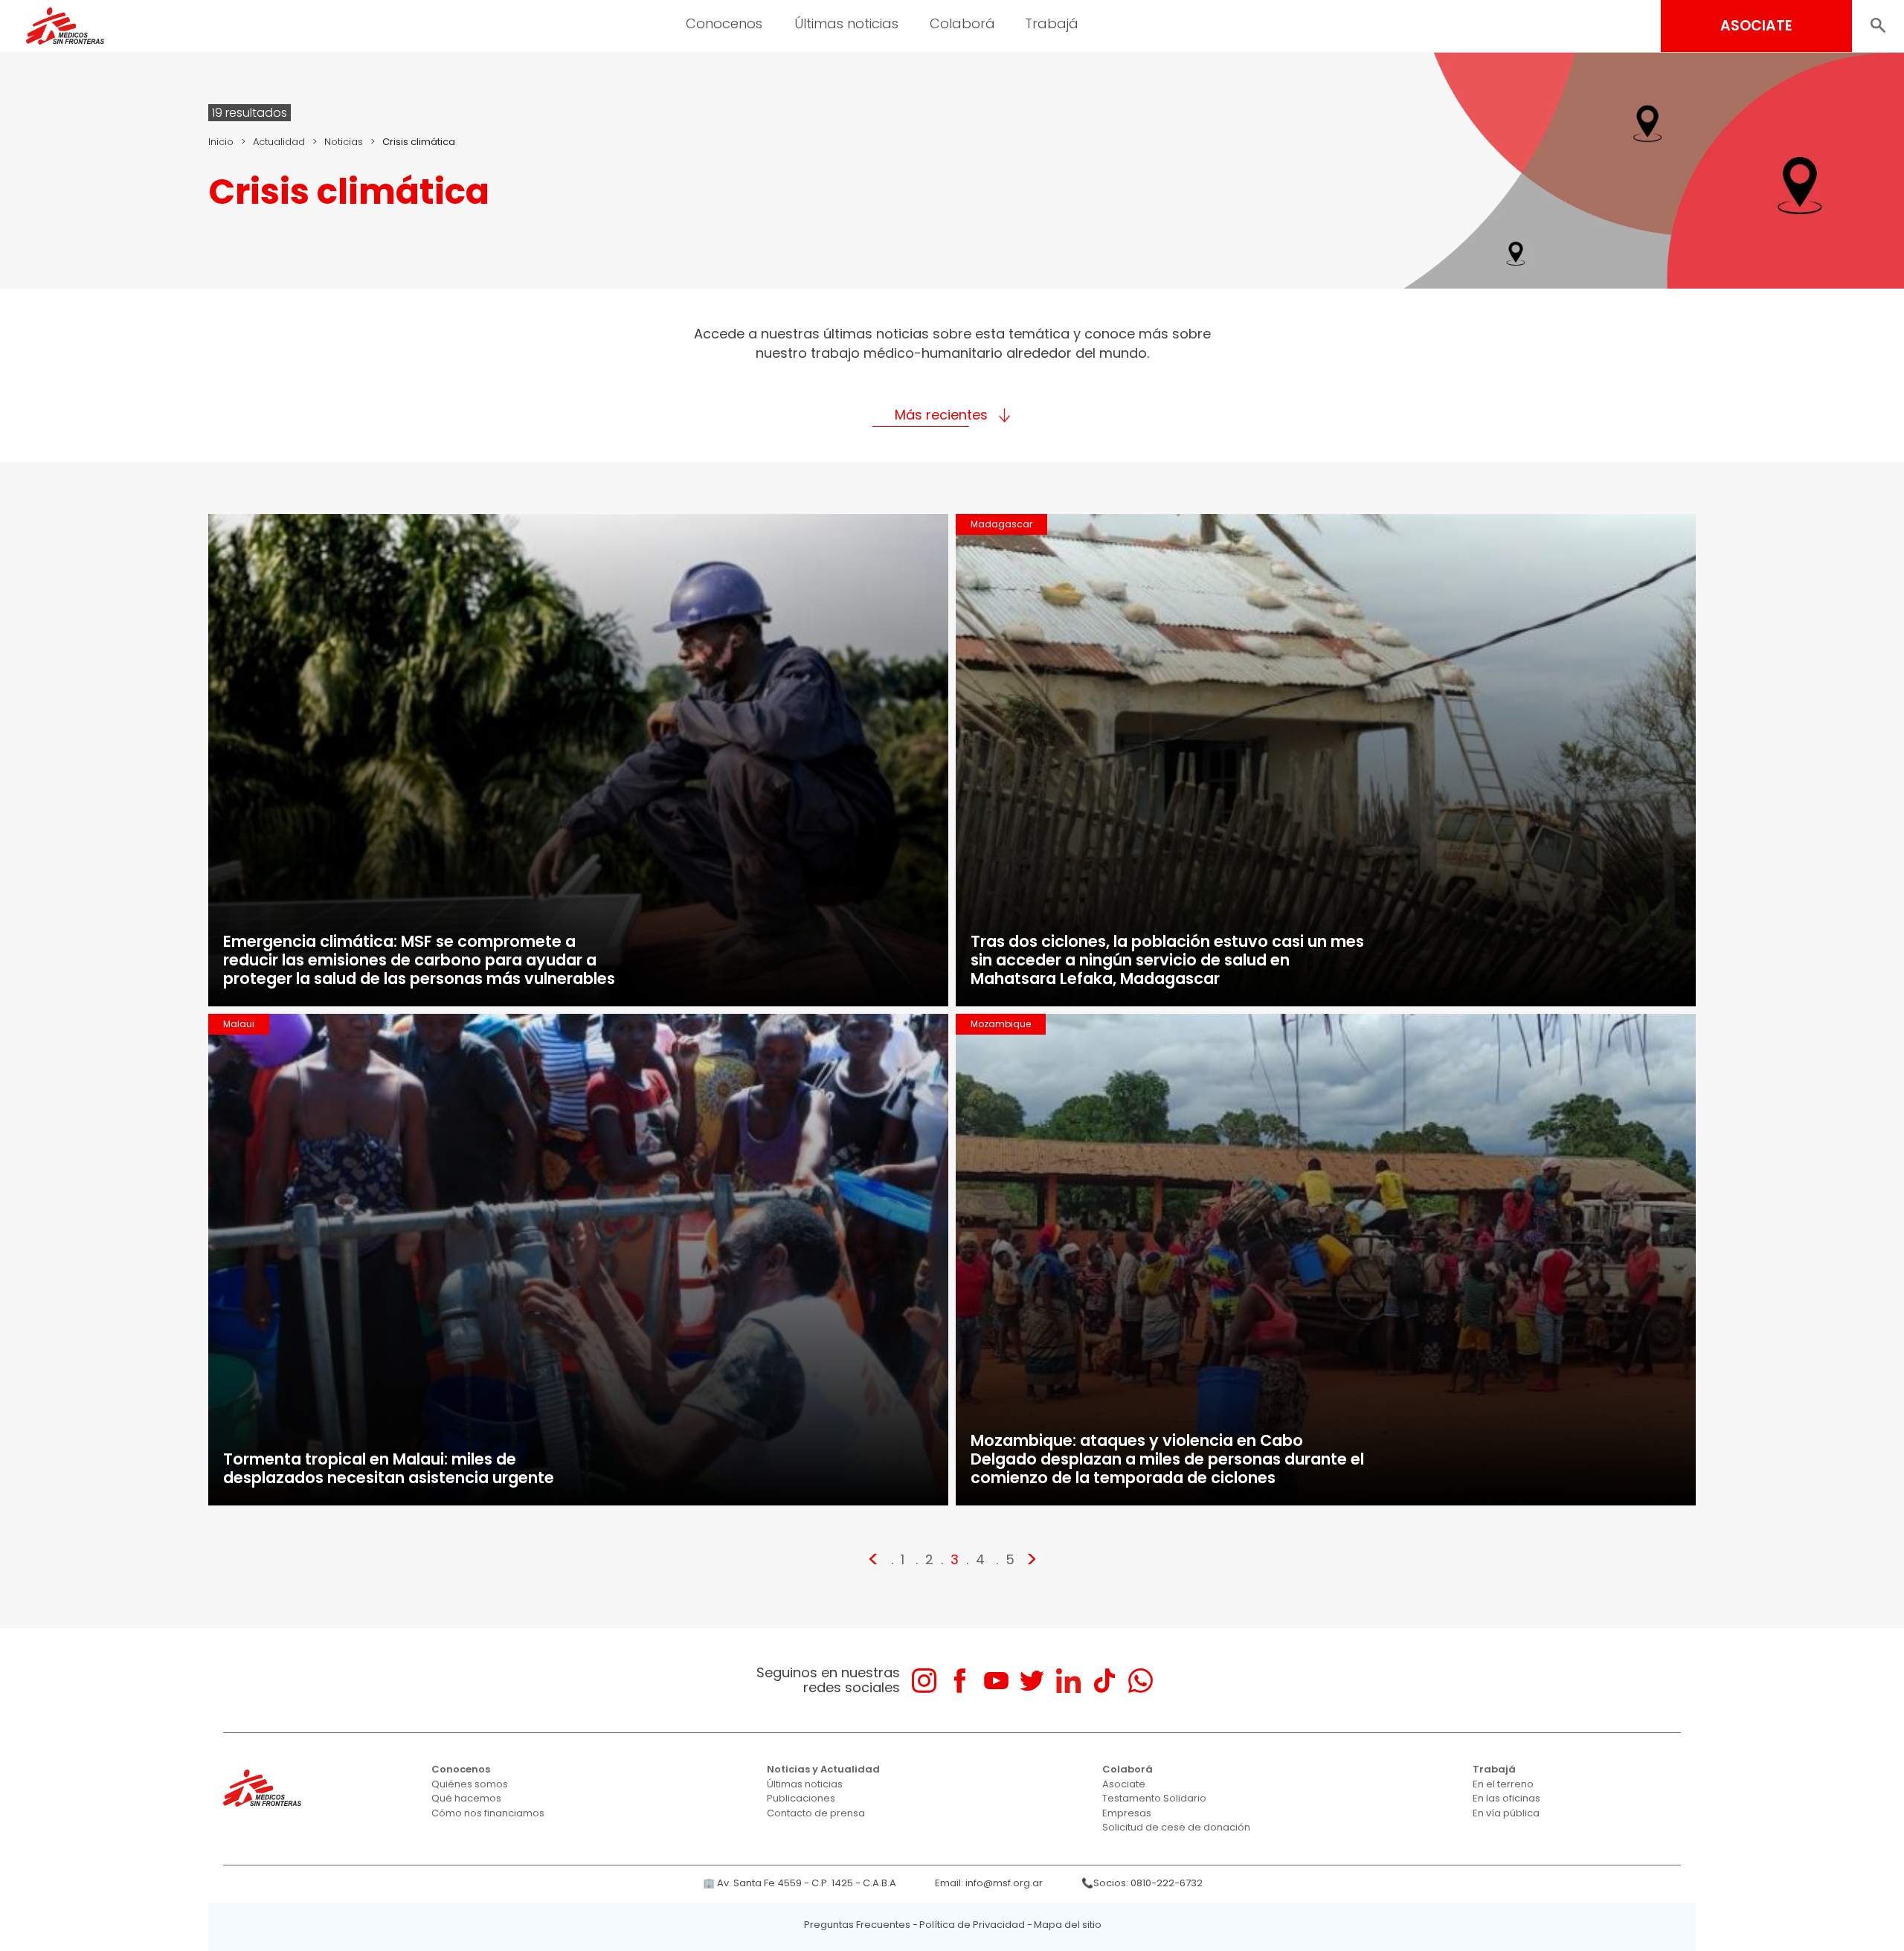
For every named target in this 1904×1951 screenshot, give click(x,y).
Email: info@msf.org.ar (989, 1883)
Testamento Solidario (1154, 1798)
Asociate (1124, 1784)
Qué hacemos (466, 1798)
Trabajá (1494, 1769)
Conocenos (461, 1769)
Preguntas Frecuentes (857, 1925)
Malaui (239, 1024)
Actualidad (279, 142)
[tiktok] (1104, 1681)
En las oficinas (1506, 1798)
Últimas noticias (805, 1784)
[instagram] (924, 1681)
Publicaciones (801, 1798)
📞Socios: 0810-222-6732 (1142, 1883)
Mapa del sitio (1068, 1925)
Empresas (1127, 1813)
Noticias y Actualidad (823, 1769)
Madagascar (1001, 524)
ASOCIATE (1756, 26)
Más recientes (941, 415)
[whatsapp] (1141, 1681)
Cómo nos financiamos (488, 1813)
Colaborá (1128, 1769)
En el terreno (1503, 1784)
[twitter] (1032, 1681)
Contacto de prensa (816, 1813)
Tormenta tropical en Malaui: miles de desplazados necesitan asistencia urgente (389, 1468)
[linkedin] (1068, 1681)
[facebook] (960, 1681)
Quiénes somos (470, 1784)
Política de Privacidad (972, 1925)
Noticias (344, 142)
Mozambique (1001, 1024)
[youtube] (996, 1681)
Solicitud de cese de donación (1176, 1827)
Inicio (221, 142)
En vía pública (1506, 1813)
